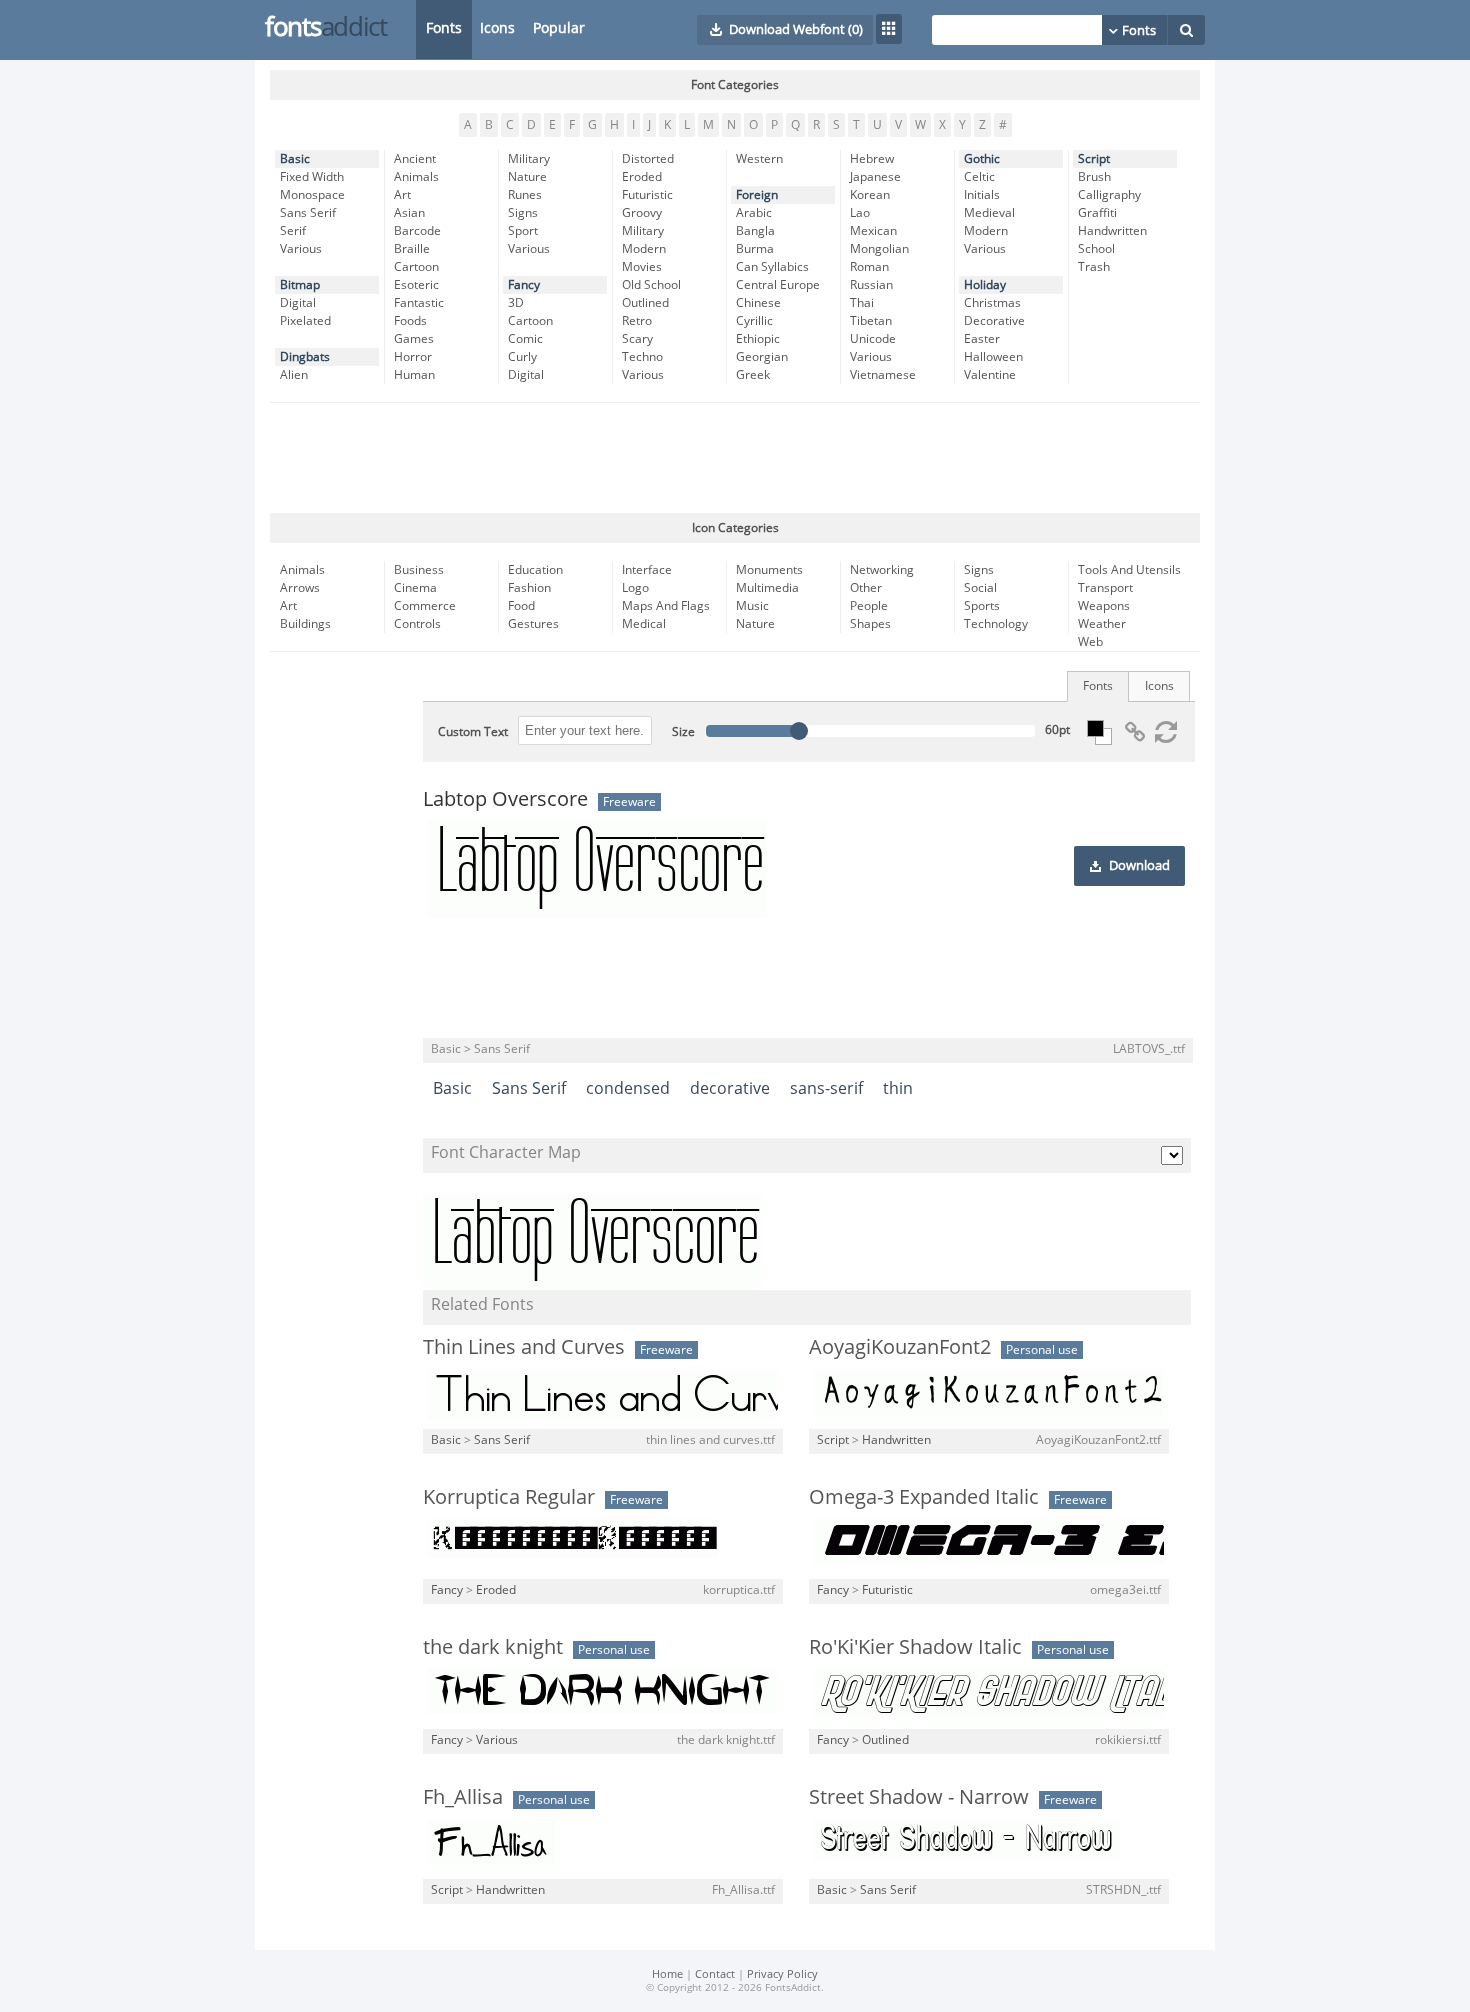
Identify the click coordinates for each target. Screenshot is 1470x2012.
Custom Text (473, 732)
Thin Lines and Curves (524, 1347)
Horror (413, 357)
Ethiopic (758, 339)
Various (301, 249)
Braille (412, 249)
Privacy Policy (782, 1974)
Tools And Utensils (1129, 570)
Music (752, 606)
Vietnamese (883, 375)
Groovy (642, 213)
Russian (871, 285)
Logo (635, 588)
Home (667, 1974)
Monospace (312, 195)
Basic (295, 159)
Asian (409, 213)
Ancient (415, 159)
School (1096, 249)
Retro (637, 321)
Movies (642, 267)
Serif (293, 231)
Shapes (870, 624)
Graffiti (1097, 213)
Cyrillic (754, 321)
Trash (1094, 267)
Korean (870, 195)
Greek (753, 375)
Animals (416, 177)
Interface (647, 570)
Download (1139, 866)
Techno (642, 357)
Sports (982, 606)
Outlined (645, 303)
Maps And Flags (666, 606)
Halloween (993, 357)
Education (535, 570)
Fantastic (419, 303)
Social (980, 588)
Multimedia (767, 588)
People (869, 606)
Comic (525, 339)
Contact (715, 1974)
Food (521, 606)
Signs (523, 213)
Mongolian (879, 249)
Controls (417, 624)
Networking (882, 570)
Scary (637, 339)
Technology (996, 624)
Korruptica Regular (509, 1497)
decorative (730, 1088)
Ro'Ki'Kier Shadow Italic (915, 1647)
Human (414, 375)
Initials (982, 195)
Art (402, 195)
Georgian (762, 357)
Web (1090, 642)
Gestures (533, 624)
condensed (628, 1088)
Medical (644, 624)
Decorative (994, 321)
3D (516, 303)
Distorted (648, 159)
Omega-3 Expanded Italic (924, 1497)
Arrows (300, 588)
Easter (982, 339)
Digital (298, 303)
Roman (869, 267)
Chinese (758, 303)
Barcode (417, 231)
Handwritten (1112, 231)
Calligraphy (1109, 195)
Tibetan (871, 321)
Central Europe (778, 285)
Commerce (425, 606)
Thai (862, 303)
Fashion (529, 588)
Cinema (415, 588)
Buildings (305, 624)
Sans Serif (308, 213)
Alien (294, 375)
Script (1094, 159)
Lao (860, 213)
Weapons (1104, 606)
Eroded (642, 177)
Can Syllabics (772, 267)
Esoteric (416, 285)
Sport (523, 231)
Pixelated (305, 321)
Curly (522, 357)
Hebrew (872, 159)
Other (866, 588)
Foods (410, 321)
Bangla (755, 231)
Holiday (985, 285)
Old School (651, 285)
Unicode (873, 339)
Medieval (989, 213)
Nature (527, 177)
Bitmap (300, 285)
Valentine (990, 375)
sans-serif (826, 1088)
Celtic (979, 177)
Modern (644, 249)
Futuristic (647, 195)
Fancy (524, 285)
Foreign (757, 195)
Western (759, 159)
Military (529, 159)
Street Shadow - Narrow (919, 1797)
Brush (1094, 177)
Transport (1105, 588)
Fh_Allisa (463, 1797)
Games (414, 339)
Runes (525, 195)
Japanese (875, 177)
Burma (755, 249)
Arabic (754, 213)
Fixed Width (312, 177)
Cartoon (416, 267)
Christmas (992, 303)
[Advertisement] (735, 458)
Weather (1102, 624)
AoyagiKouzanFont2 (900, 1347)
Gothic (982, 159)
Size (683, 732)
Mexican (873, 231)
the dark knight (493, 1647)
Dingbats (305, 357)
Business (419, 570)
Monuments (769, 570)
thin (898, 1088)
